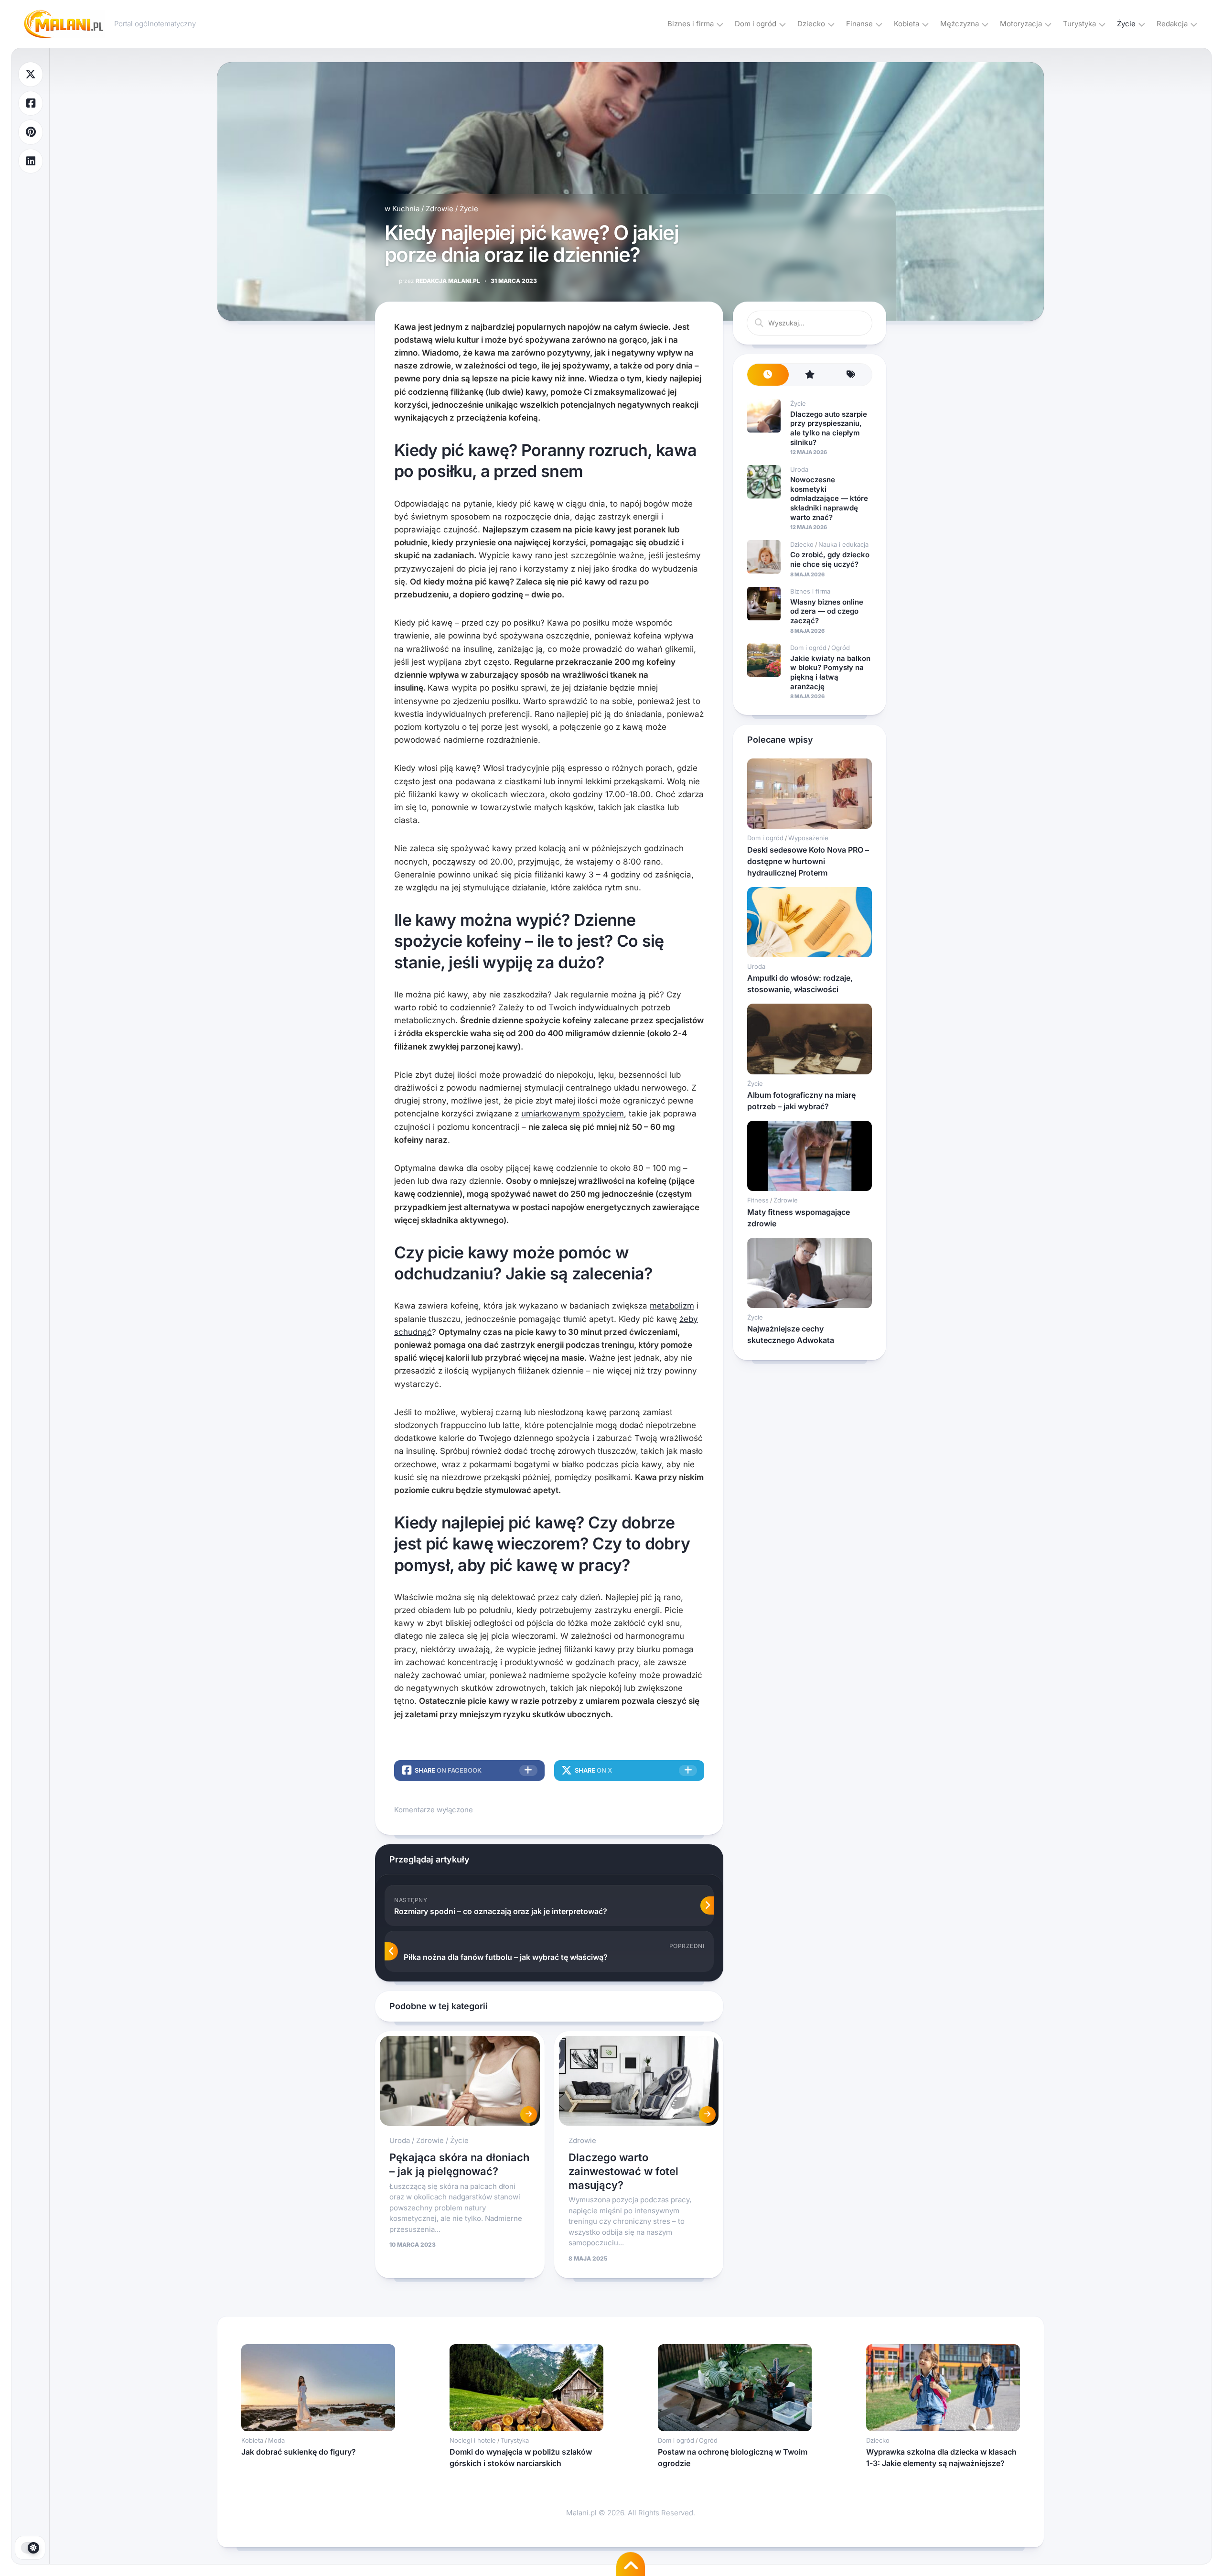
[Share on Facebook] (31, 103)
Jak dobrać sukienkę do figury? (299, 2452)
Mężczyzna (960, 24)
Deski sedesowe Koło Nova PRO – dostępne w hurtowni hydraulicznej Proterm (808, 861)
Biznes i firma (691, 24)
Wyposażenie (808, 838)
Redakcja (1172, 24)
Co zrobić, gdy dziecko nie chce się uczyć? (830, 559)
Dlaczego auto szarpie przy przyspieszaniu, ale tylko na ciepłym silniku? (829, 428)
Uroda (400, 2140)
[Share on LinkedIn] (31, 161)
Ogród (841, 648)
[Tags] (851, 375)
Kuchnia (406, 209)
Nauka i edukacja (843, 544)
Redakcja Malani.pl (440, 281)
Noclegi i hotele (473, 2440)
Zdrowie (440, 209)
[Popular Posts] (810, 375)
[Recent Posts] (768, 375)
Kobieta (907, 24)
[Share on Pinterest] (31, 132)
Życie (1126, 24)
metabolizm (672, 1306)
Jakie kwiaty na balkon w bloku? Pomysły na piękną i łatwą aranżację (830, 672)
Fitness (758, 1200)
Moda (276, 2440)
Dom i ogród (756, 24)
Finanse (859, 24)
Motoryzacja (1021, 24)
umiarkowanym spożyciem (573, 1114)
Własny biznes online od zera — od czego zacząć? (827, 611)
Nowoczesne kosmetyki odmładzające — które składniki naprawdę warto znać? (829, 498)
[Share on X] (31, 74)
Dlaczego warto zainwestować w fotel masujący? (623, 2171)
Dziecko (811, 24)
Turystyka (1079, 24)
